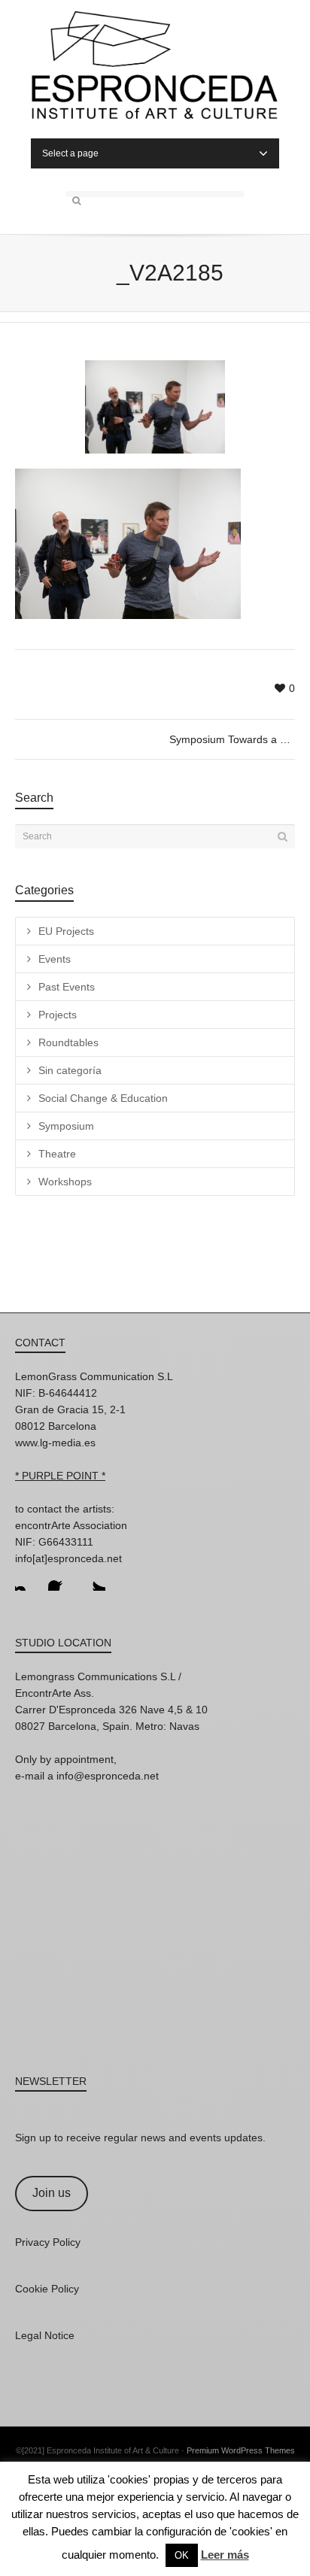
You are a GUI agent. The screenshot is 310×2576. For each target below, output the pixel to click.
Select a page (70, 153)
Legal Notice (45, 2335)
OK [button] (182, 2555)
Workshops (65, 1182)
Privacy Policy (48, 2242)
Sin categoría (70, 1070)
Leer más (225, 2555)
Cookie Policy (47, 2289)
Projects (58, 1015)
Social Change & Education (103, 1098)
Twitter (93, 1579)
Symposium (66, 1126)
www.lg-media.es (55, 1443)
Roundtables (68, 1042)
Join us (52, 2193)
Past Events (67, 987)
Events (55, 959)
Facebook (60, 1579)
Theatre (57, 1154)
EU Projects (66, 931)
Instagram (27, 1579)
